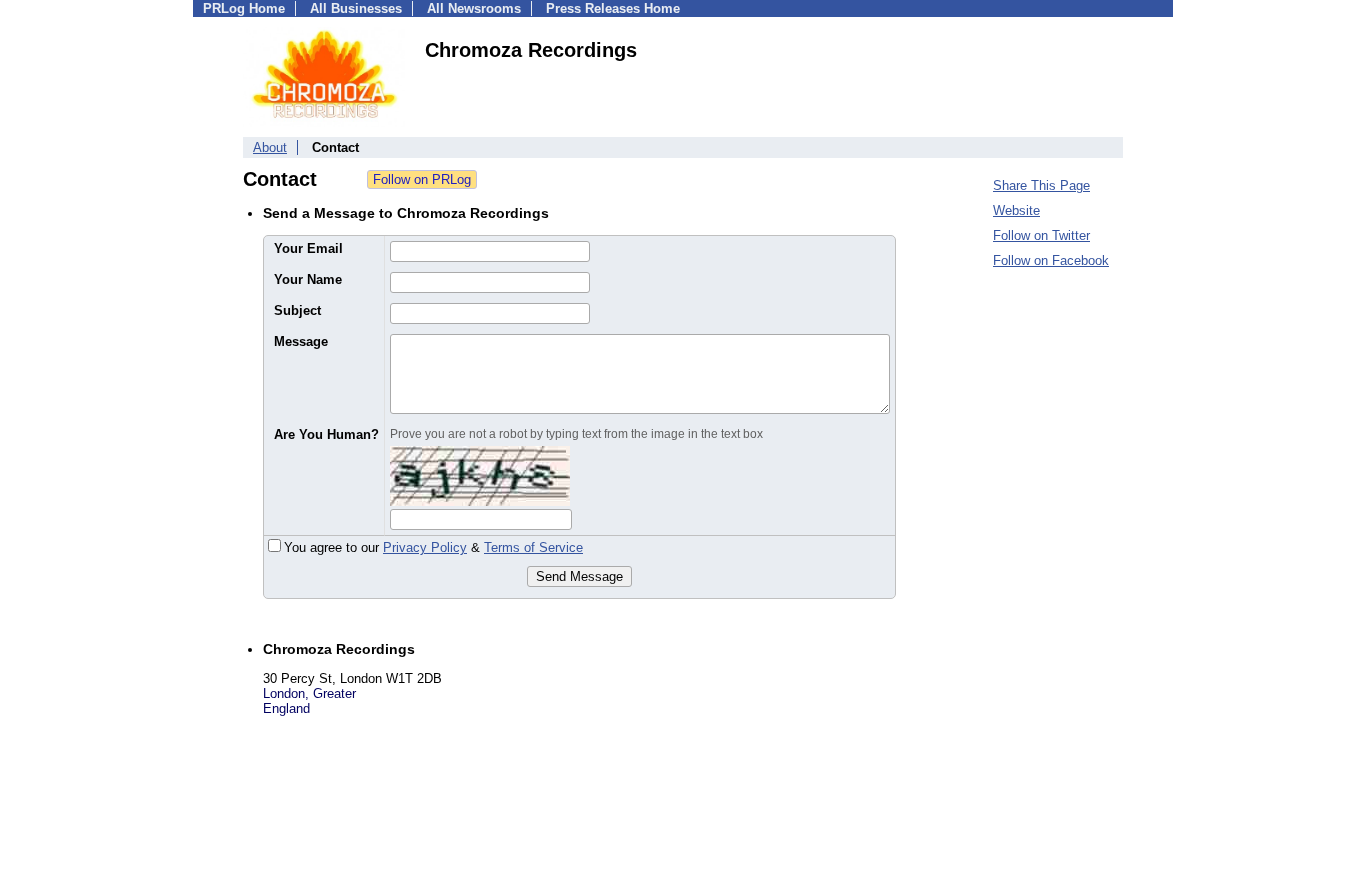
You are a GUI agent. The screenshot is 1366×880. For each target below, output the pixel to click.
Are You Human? (326, 434)
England (286, 708)
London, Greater (309, 693)
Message (301, 341)
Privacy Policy (425, 547)
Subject (297, 310)
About (270, 147)
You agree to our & (433, 547)
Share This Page (1041, 185)
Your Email (308, 248)
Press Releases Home (613, 8)
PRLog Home (244, 8)
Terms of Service (533, 547)
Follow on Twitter (1041, 235)
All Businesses (356, 8)
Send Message (579, 576)
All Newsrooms (474, 8)
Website (1016, 210)
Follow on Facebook (1051, 260)
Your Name (308, 279)
